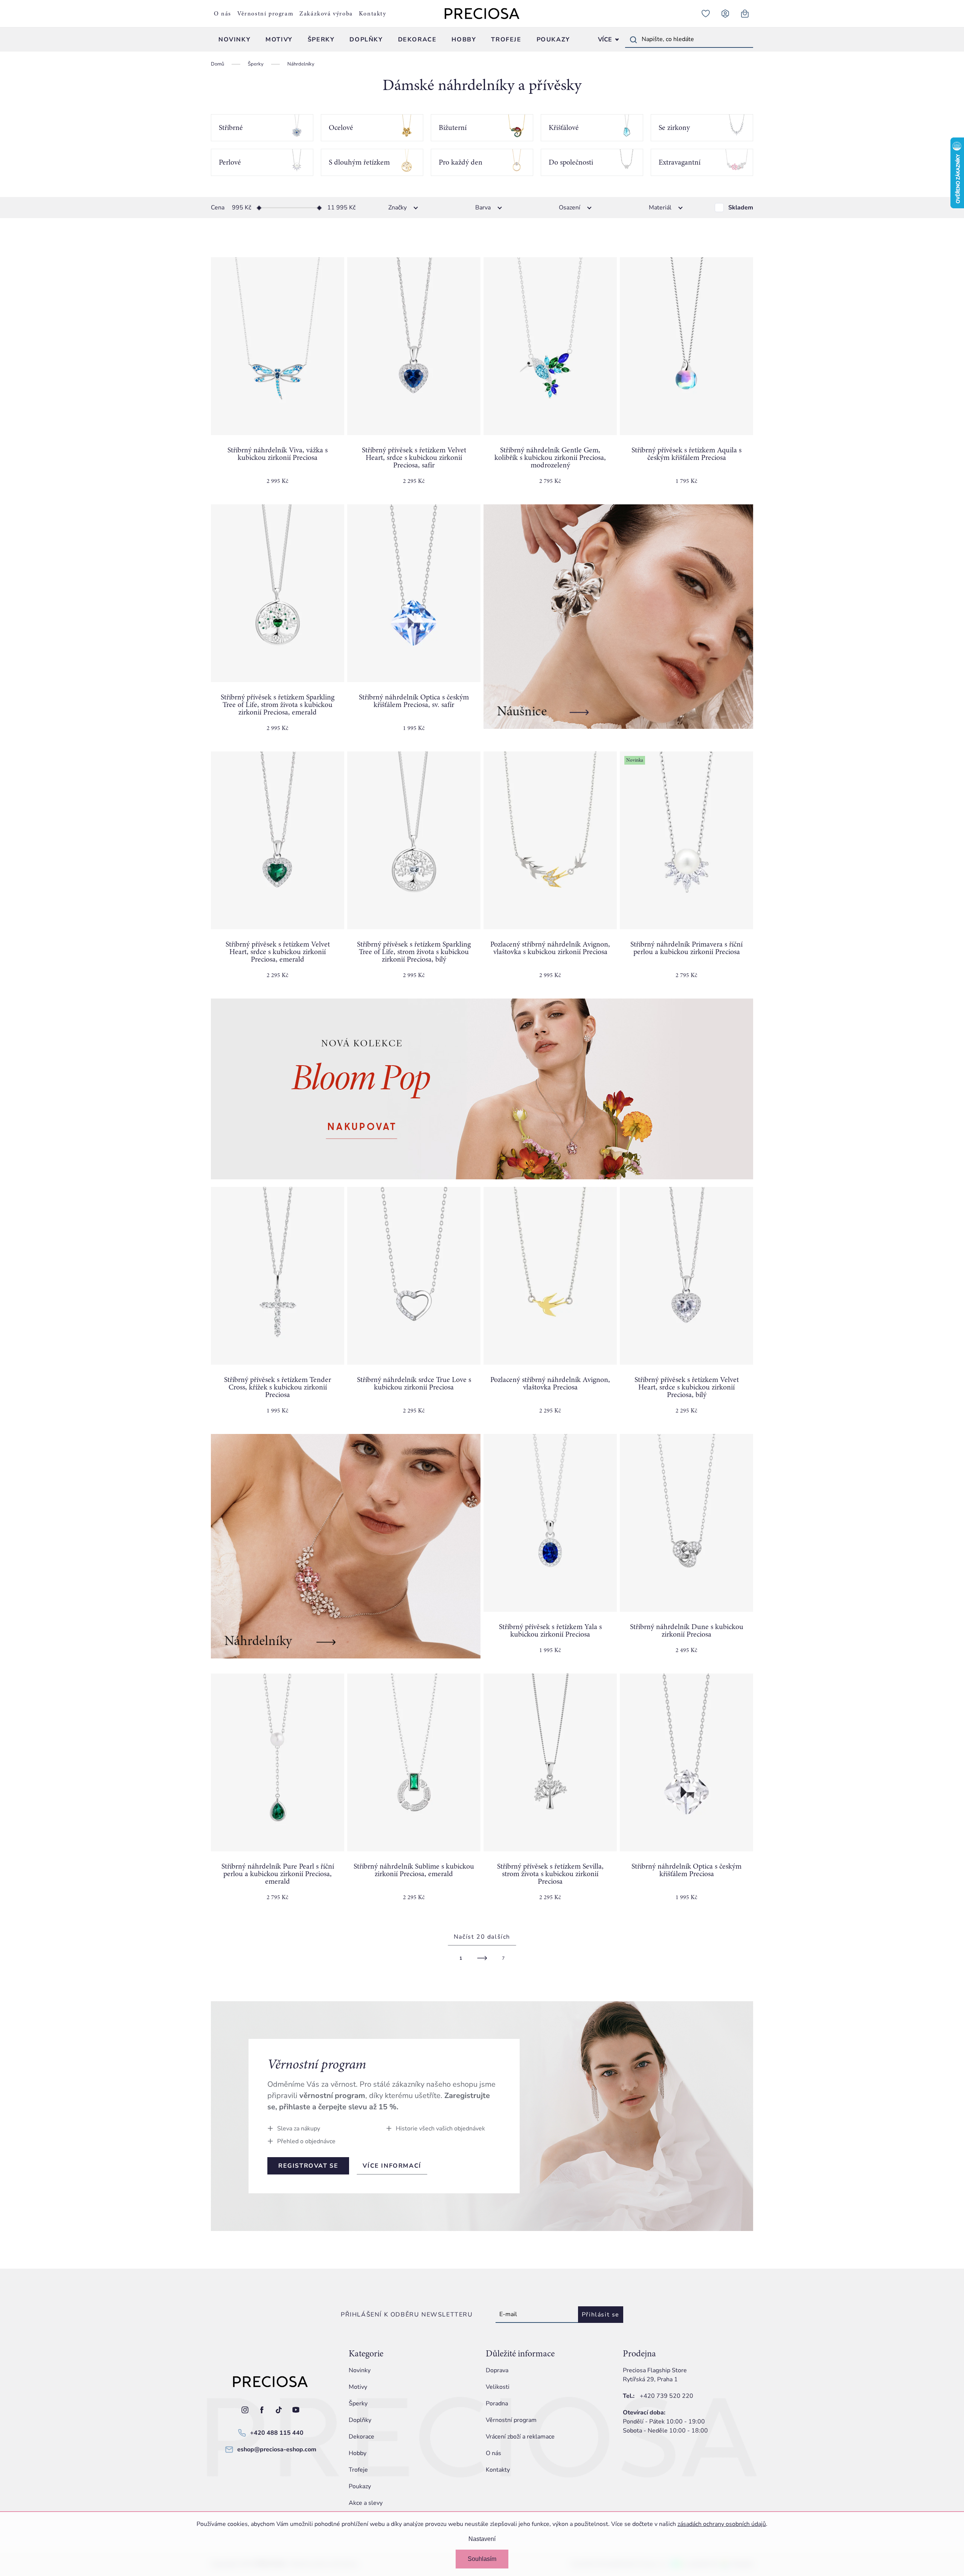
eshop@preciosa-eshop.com (277, 2449)
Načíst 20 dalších (482, 1937)
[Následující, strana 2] (482, 1958)
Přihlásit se (601, 2315)
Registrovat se (308, 2166)
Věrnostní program (265, 14)
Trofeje (358, 2470)
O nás (223, 14)
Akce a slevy (366, 2503)
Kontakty (373, 14)
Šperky (358, 2403)
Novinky (360, 2370)
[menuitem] (234, 40)
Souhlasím (482, 2559)
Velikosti (498, 2387)
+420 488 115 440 (277, 2433)
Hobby (358, 2453)
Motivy (358, 2387)
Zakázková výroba (326, 14)
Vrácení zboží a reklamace (520, 2437)
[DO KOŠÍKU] (278, 346)
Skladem (741, 208)
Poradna (497, 2403)
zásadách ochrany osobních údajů (722, 2524)
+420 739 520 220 (667, 2396)
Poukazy (360, 2486)
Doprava (497, 2370)
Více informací (392, 2166)
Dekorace (361, 2437)
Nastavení (482, 2539)
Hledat (633, 40)
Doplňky (360, 2420)
